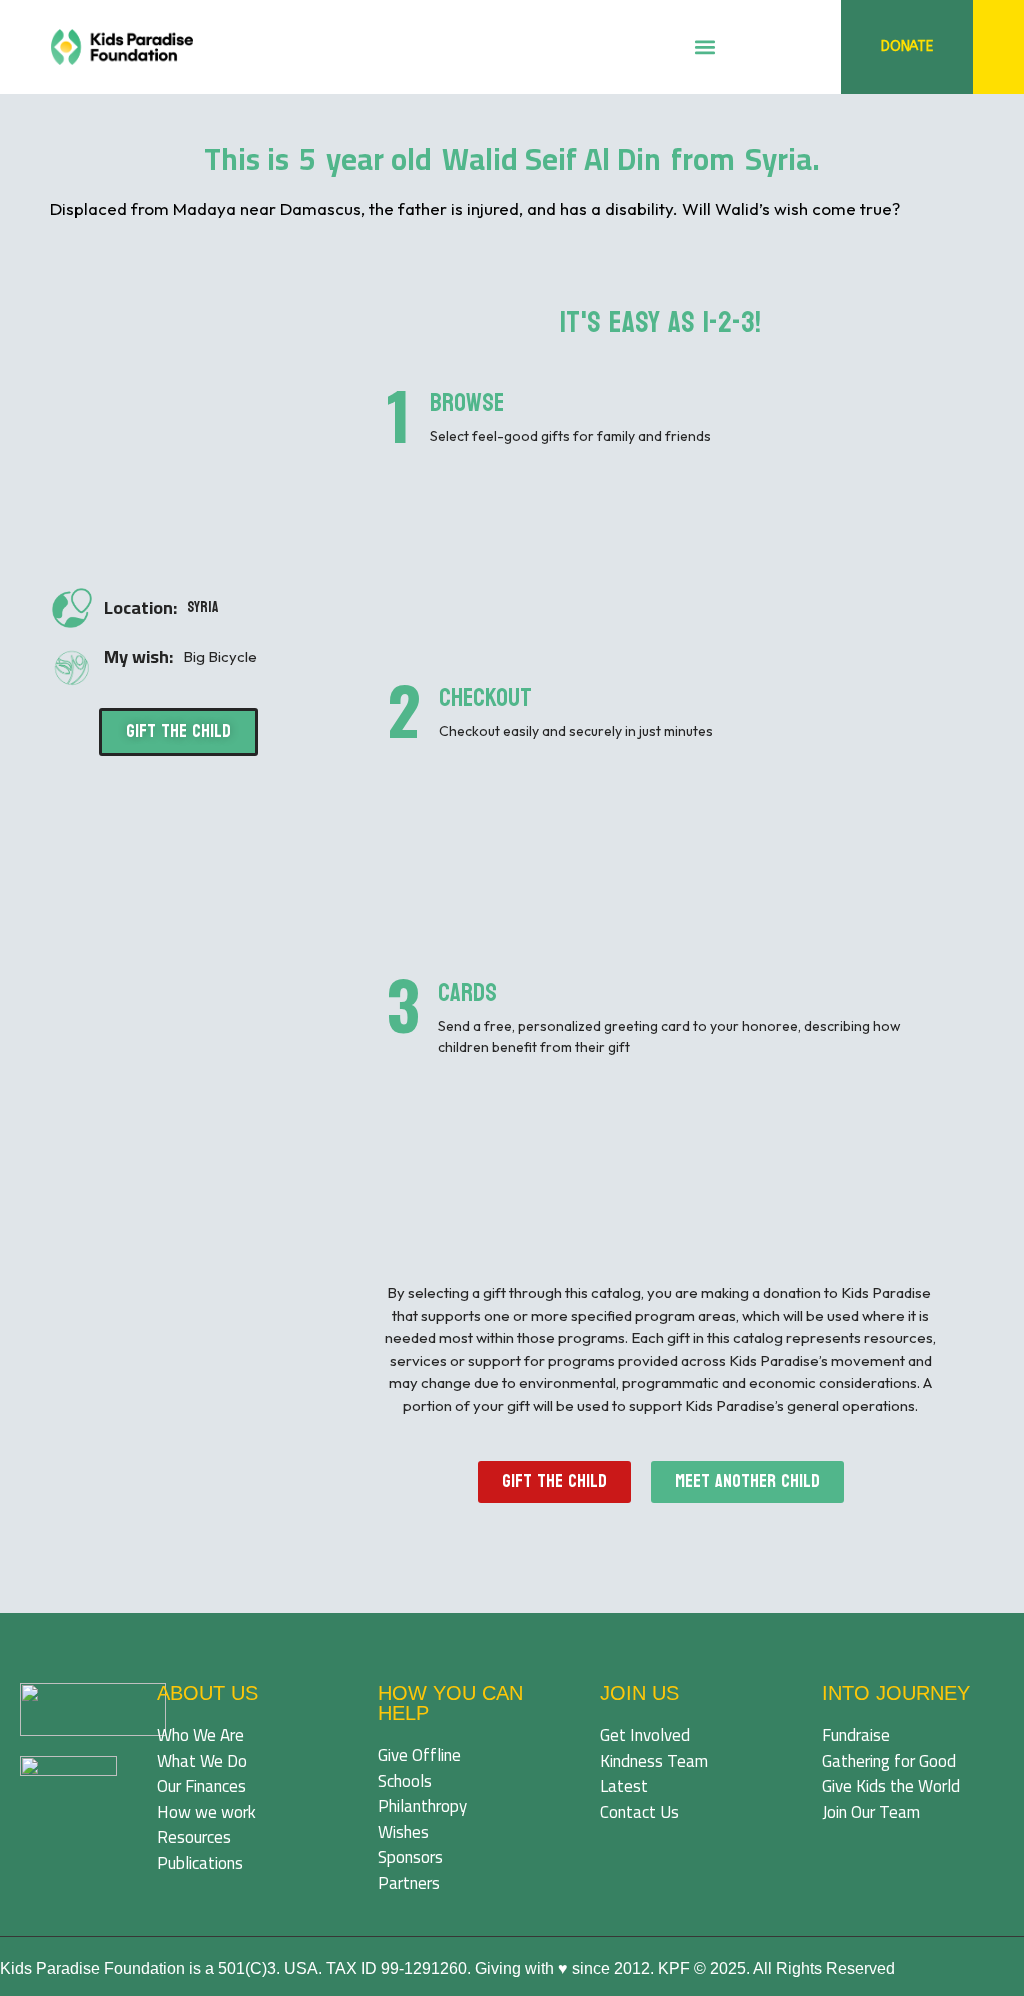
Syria (202, 607)
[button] (704, 47)
